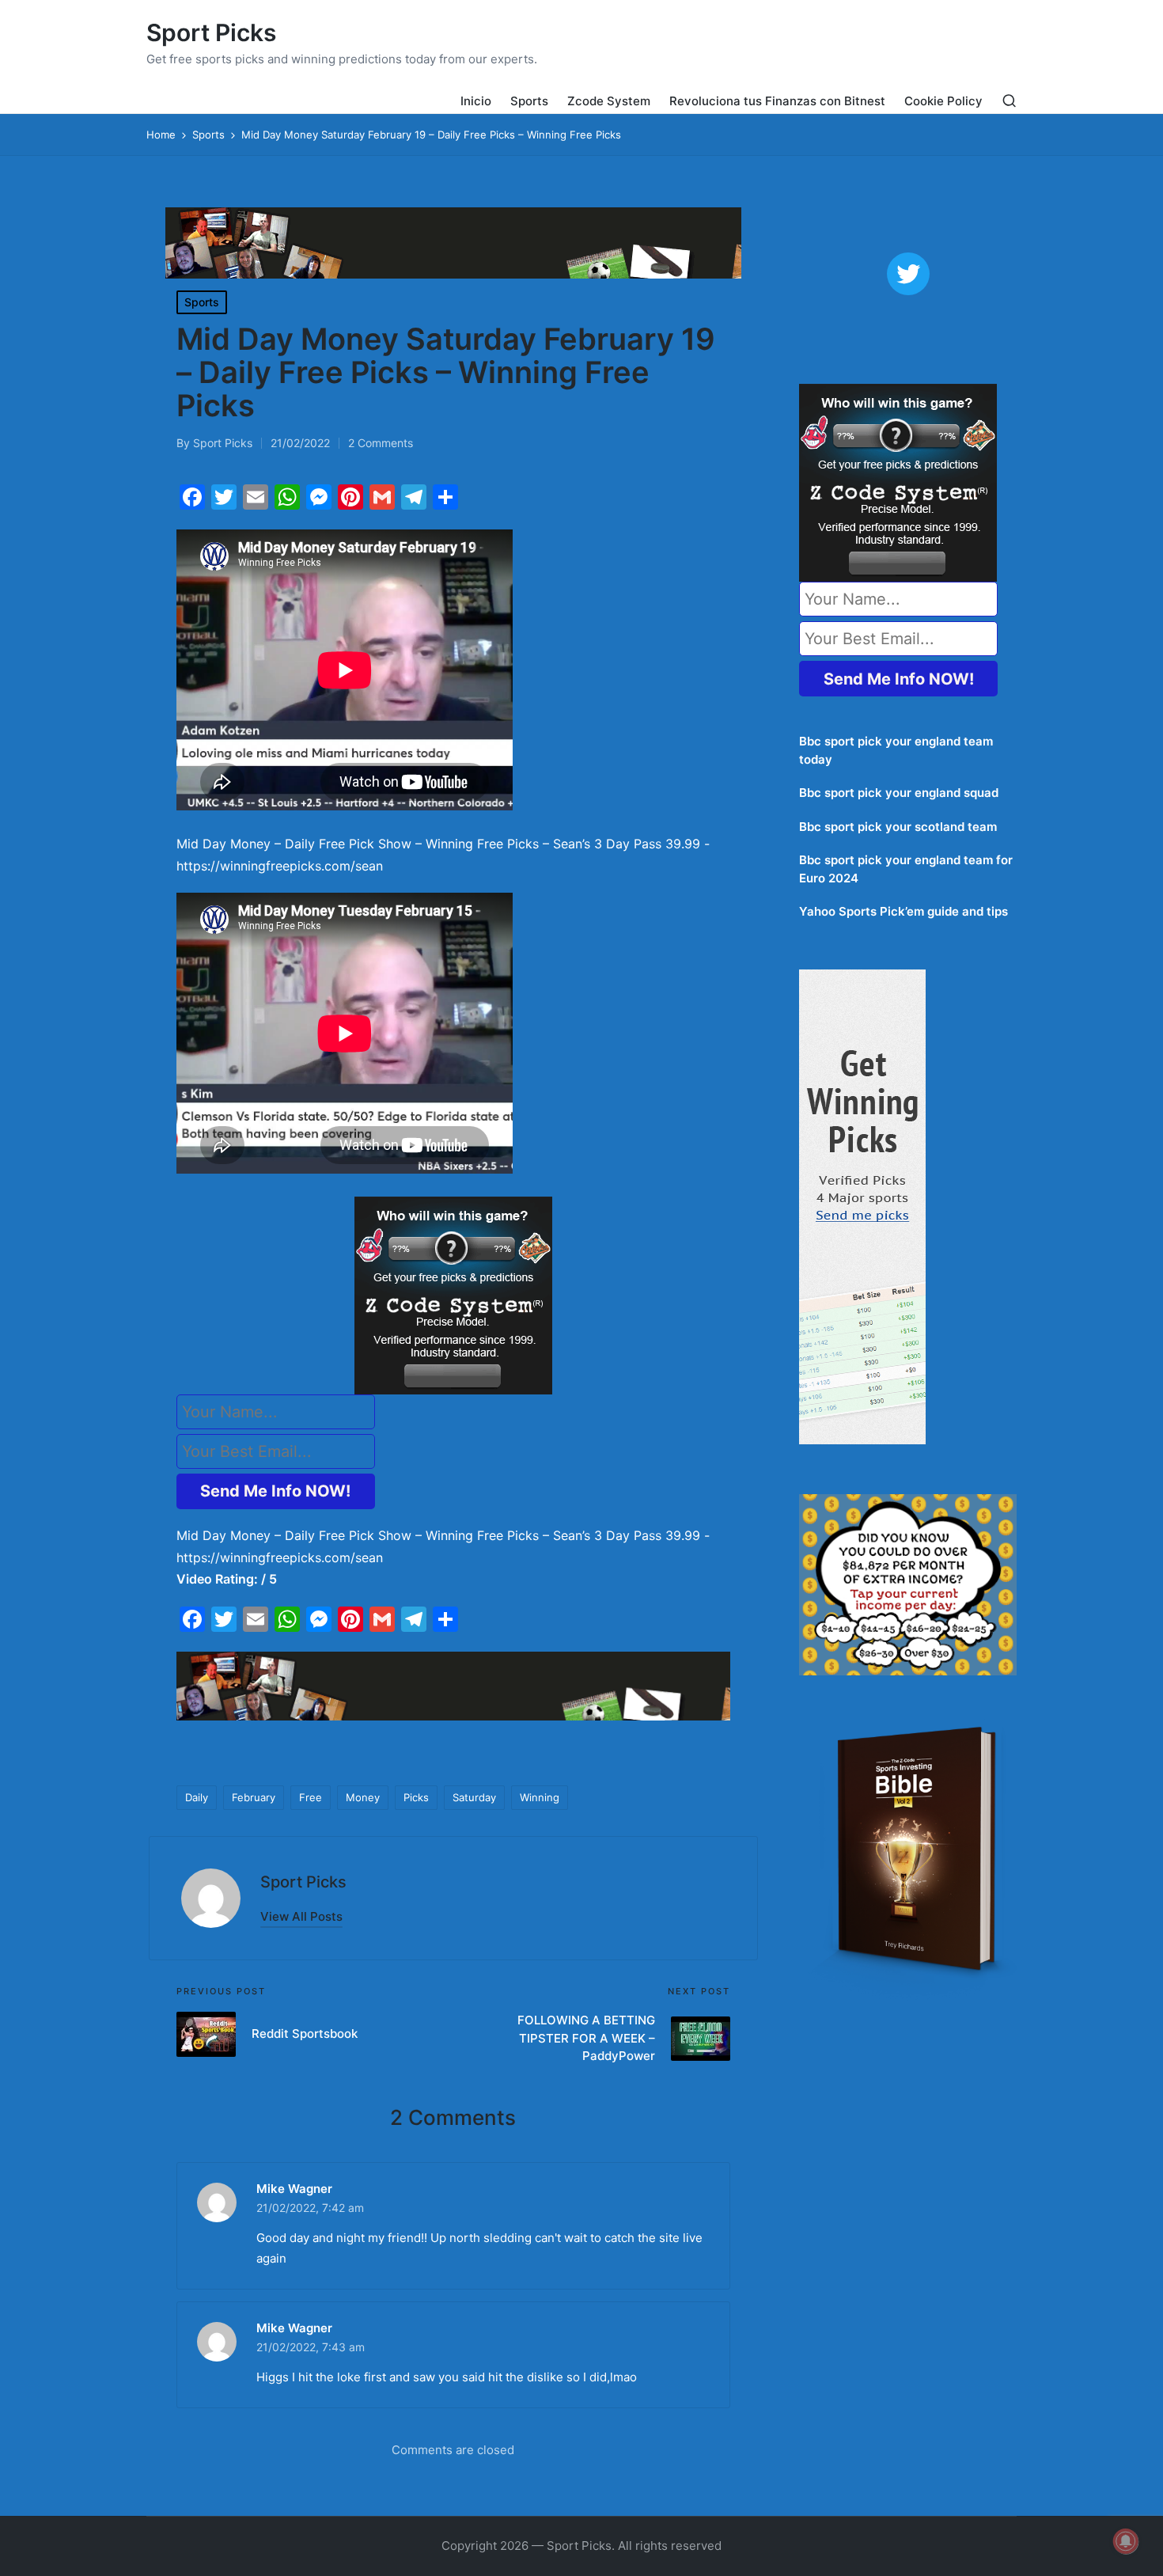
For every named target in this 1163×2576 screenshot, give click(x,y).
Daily (197, 1797)
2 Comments (381, 443)
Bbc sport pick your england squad (899, 793)
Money (363, 1797)
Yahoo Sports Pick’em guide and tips (904, 911)
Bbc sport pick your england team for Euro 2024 (906, 869)
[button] (301, 1916)
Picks (416, 1797)
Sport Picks (211, 33)
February (254, 1797)
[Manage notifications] (1126, 2541)
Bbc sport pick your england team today (896, 750)
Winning (540, 1797)
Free (311, 1797)
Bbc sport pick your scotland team (898, 827)
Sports (202, 302)
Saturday (474, 1797)
